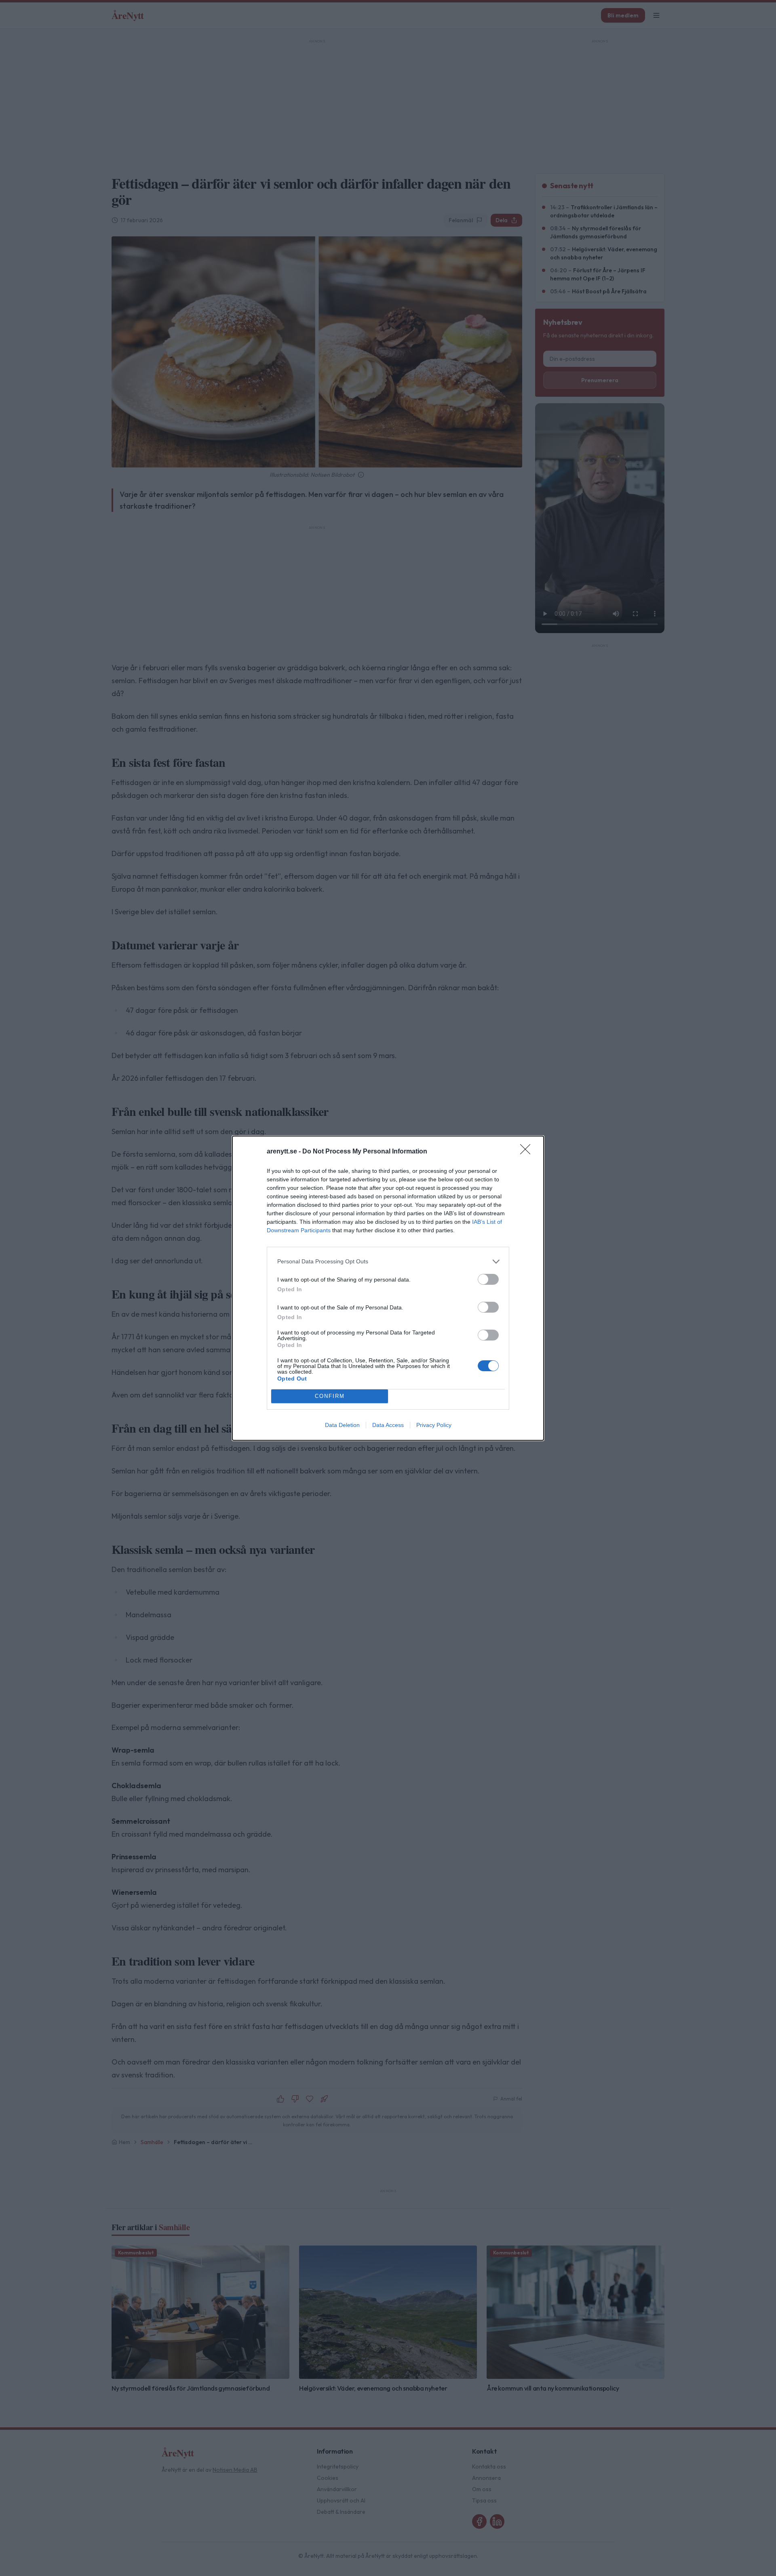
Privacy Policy (434, 1425)
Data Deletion (342, 1425)
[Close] (528, 1152)
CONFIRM (330, 1396)
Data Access (388, 1425)
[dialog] (388, 1288)
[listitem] (388, 1262)
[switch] (488, 1279)
